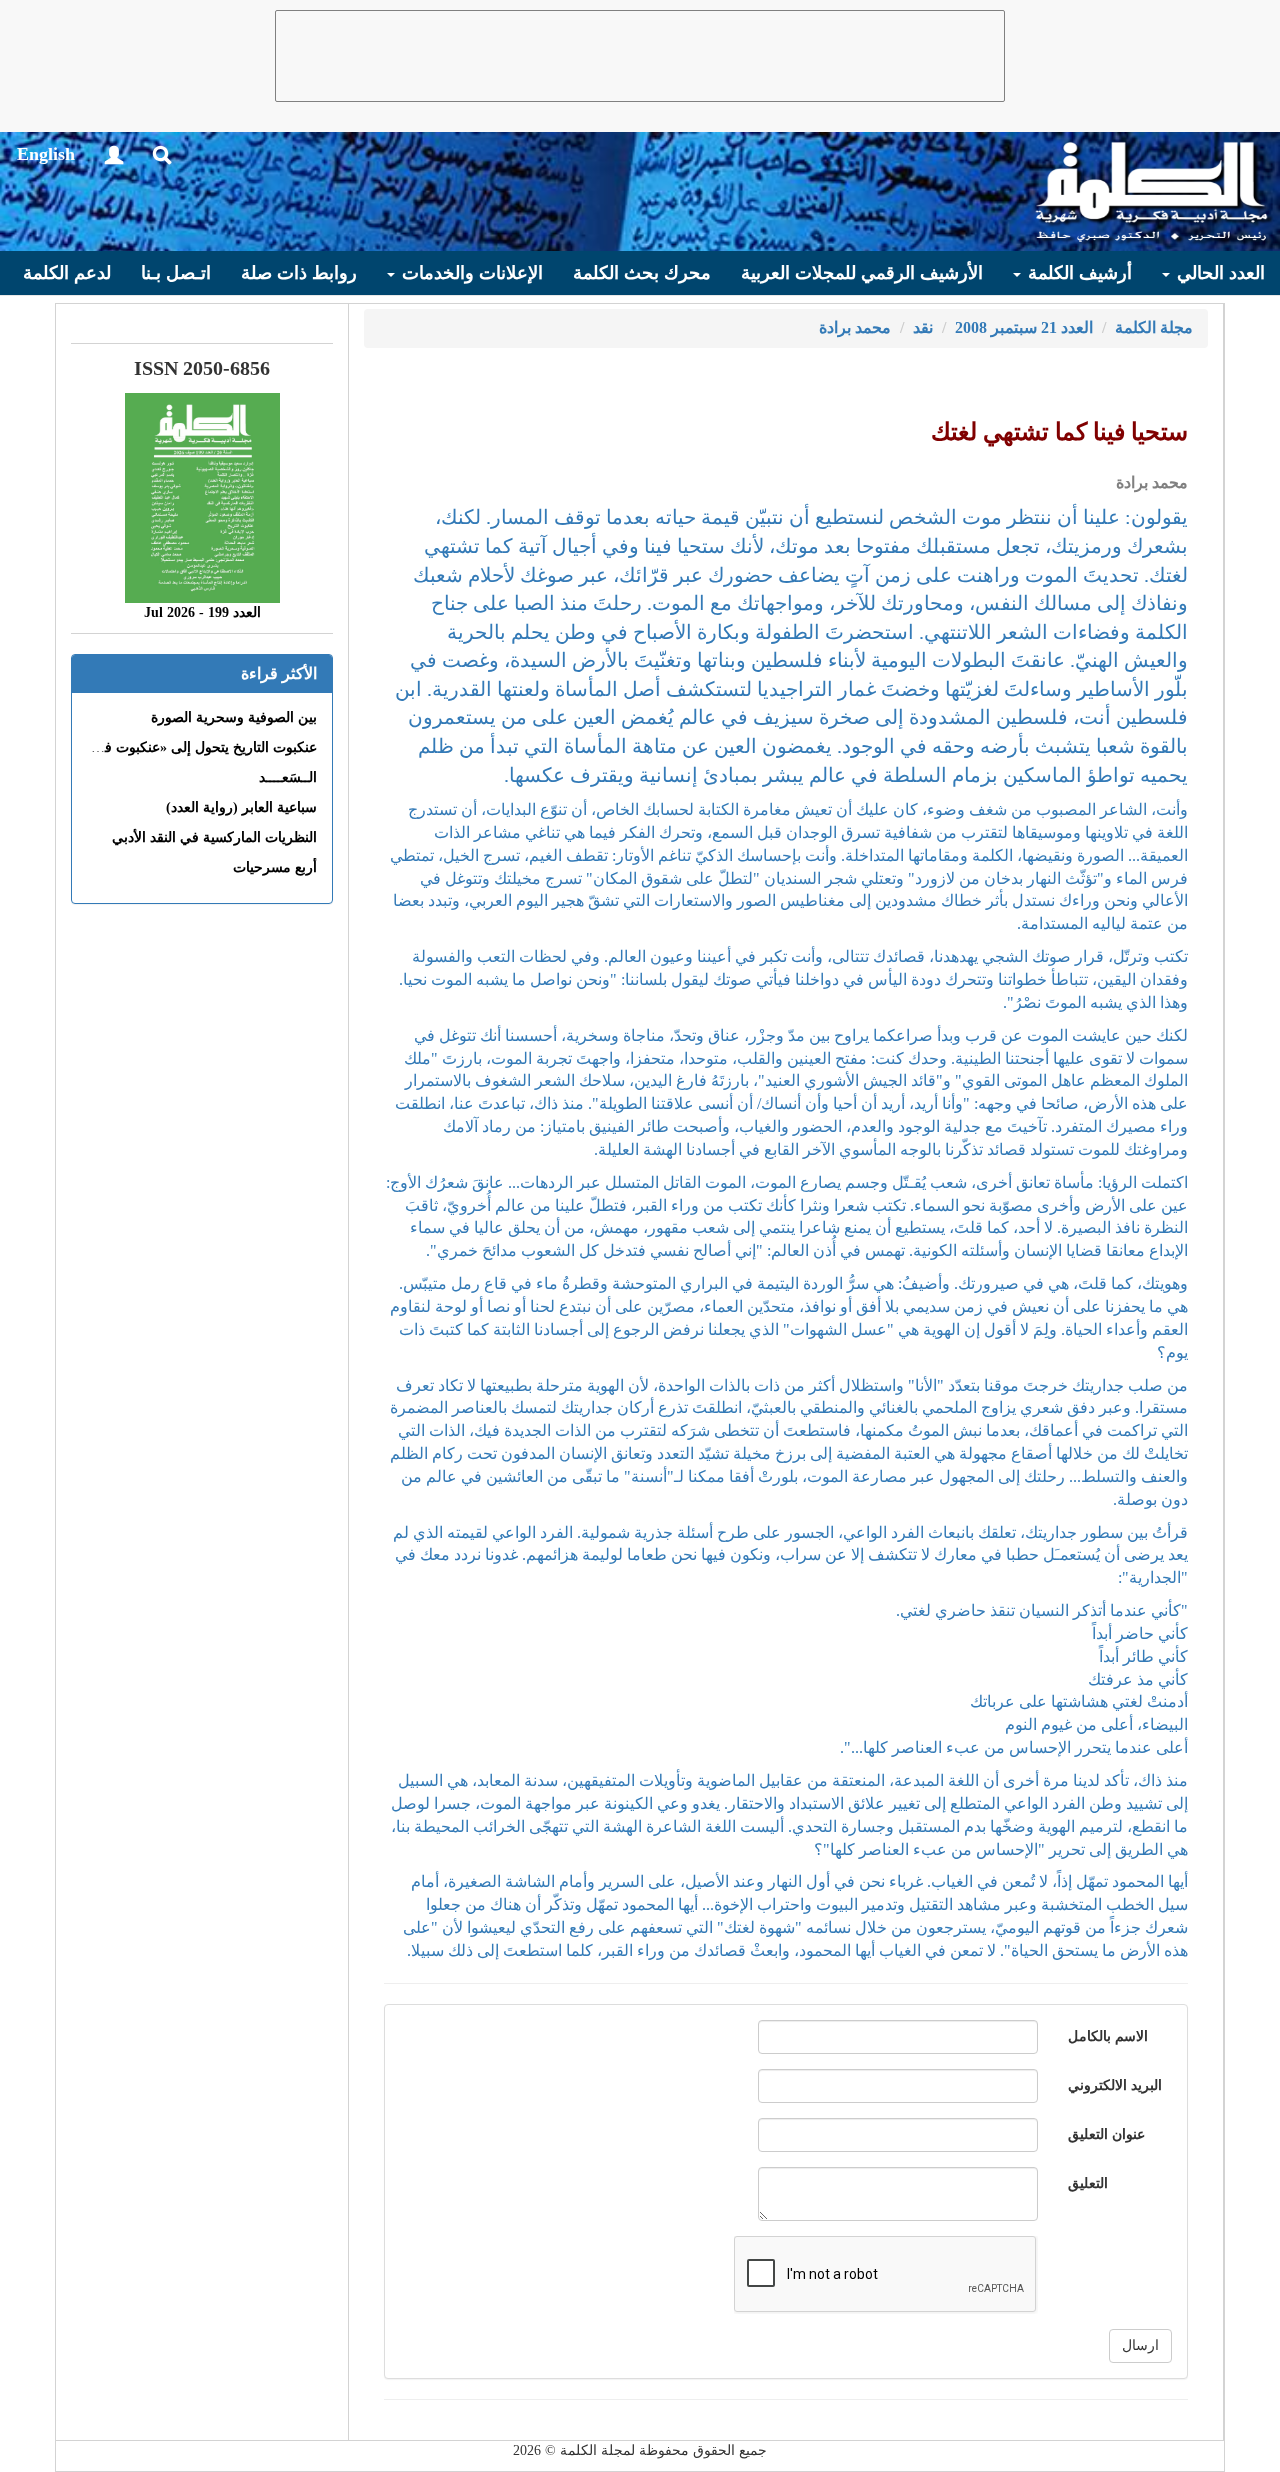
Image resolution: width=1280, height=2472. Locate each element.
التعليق (1088, 2183)
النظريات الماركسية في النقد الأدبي (214, 837)
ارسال (1140, 2345)
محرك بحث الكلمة (642, 273)
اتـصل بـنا (176, 273)
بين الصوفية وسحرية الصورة (234, 717)
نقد (923, 327)
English (46, 154)
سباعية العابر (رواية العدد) (241, 807)
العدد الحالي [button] (1218, 273)
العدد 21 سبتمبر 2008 (1024, 327)
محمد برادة (855, 327)
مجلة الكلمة (1154, 327)
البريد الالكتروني (1115, 2085)
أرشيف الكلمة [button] (1077, 273)
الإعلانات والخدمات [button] (470, 273)
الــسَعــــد (288, 777)
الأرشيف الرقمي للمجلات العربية (862, 273)
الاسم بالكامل (1108, 2036)
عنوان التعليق (1106, 2134)
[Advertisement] (640, 56)
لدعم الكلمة (67, 273)
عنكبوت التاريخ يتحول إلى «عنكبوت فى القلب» (182, 747)
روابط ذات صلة (299, 273)
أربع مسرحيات (275, 867)
